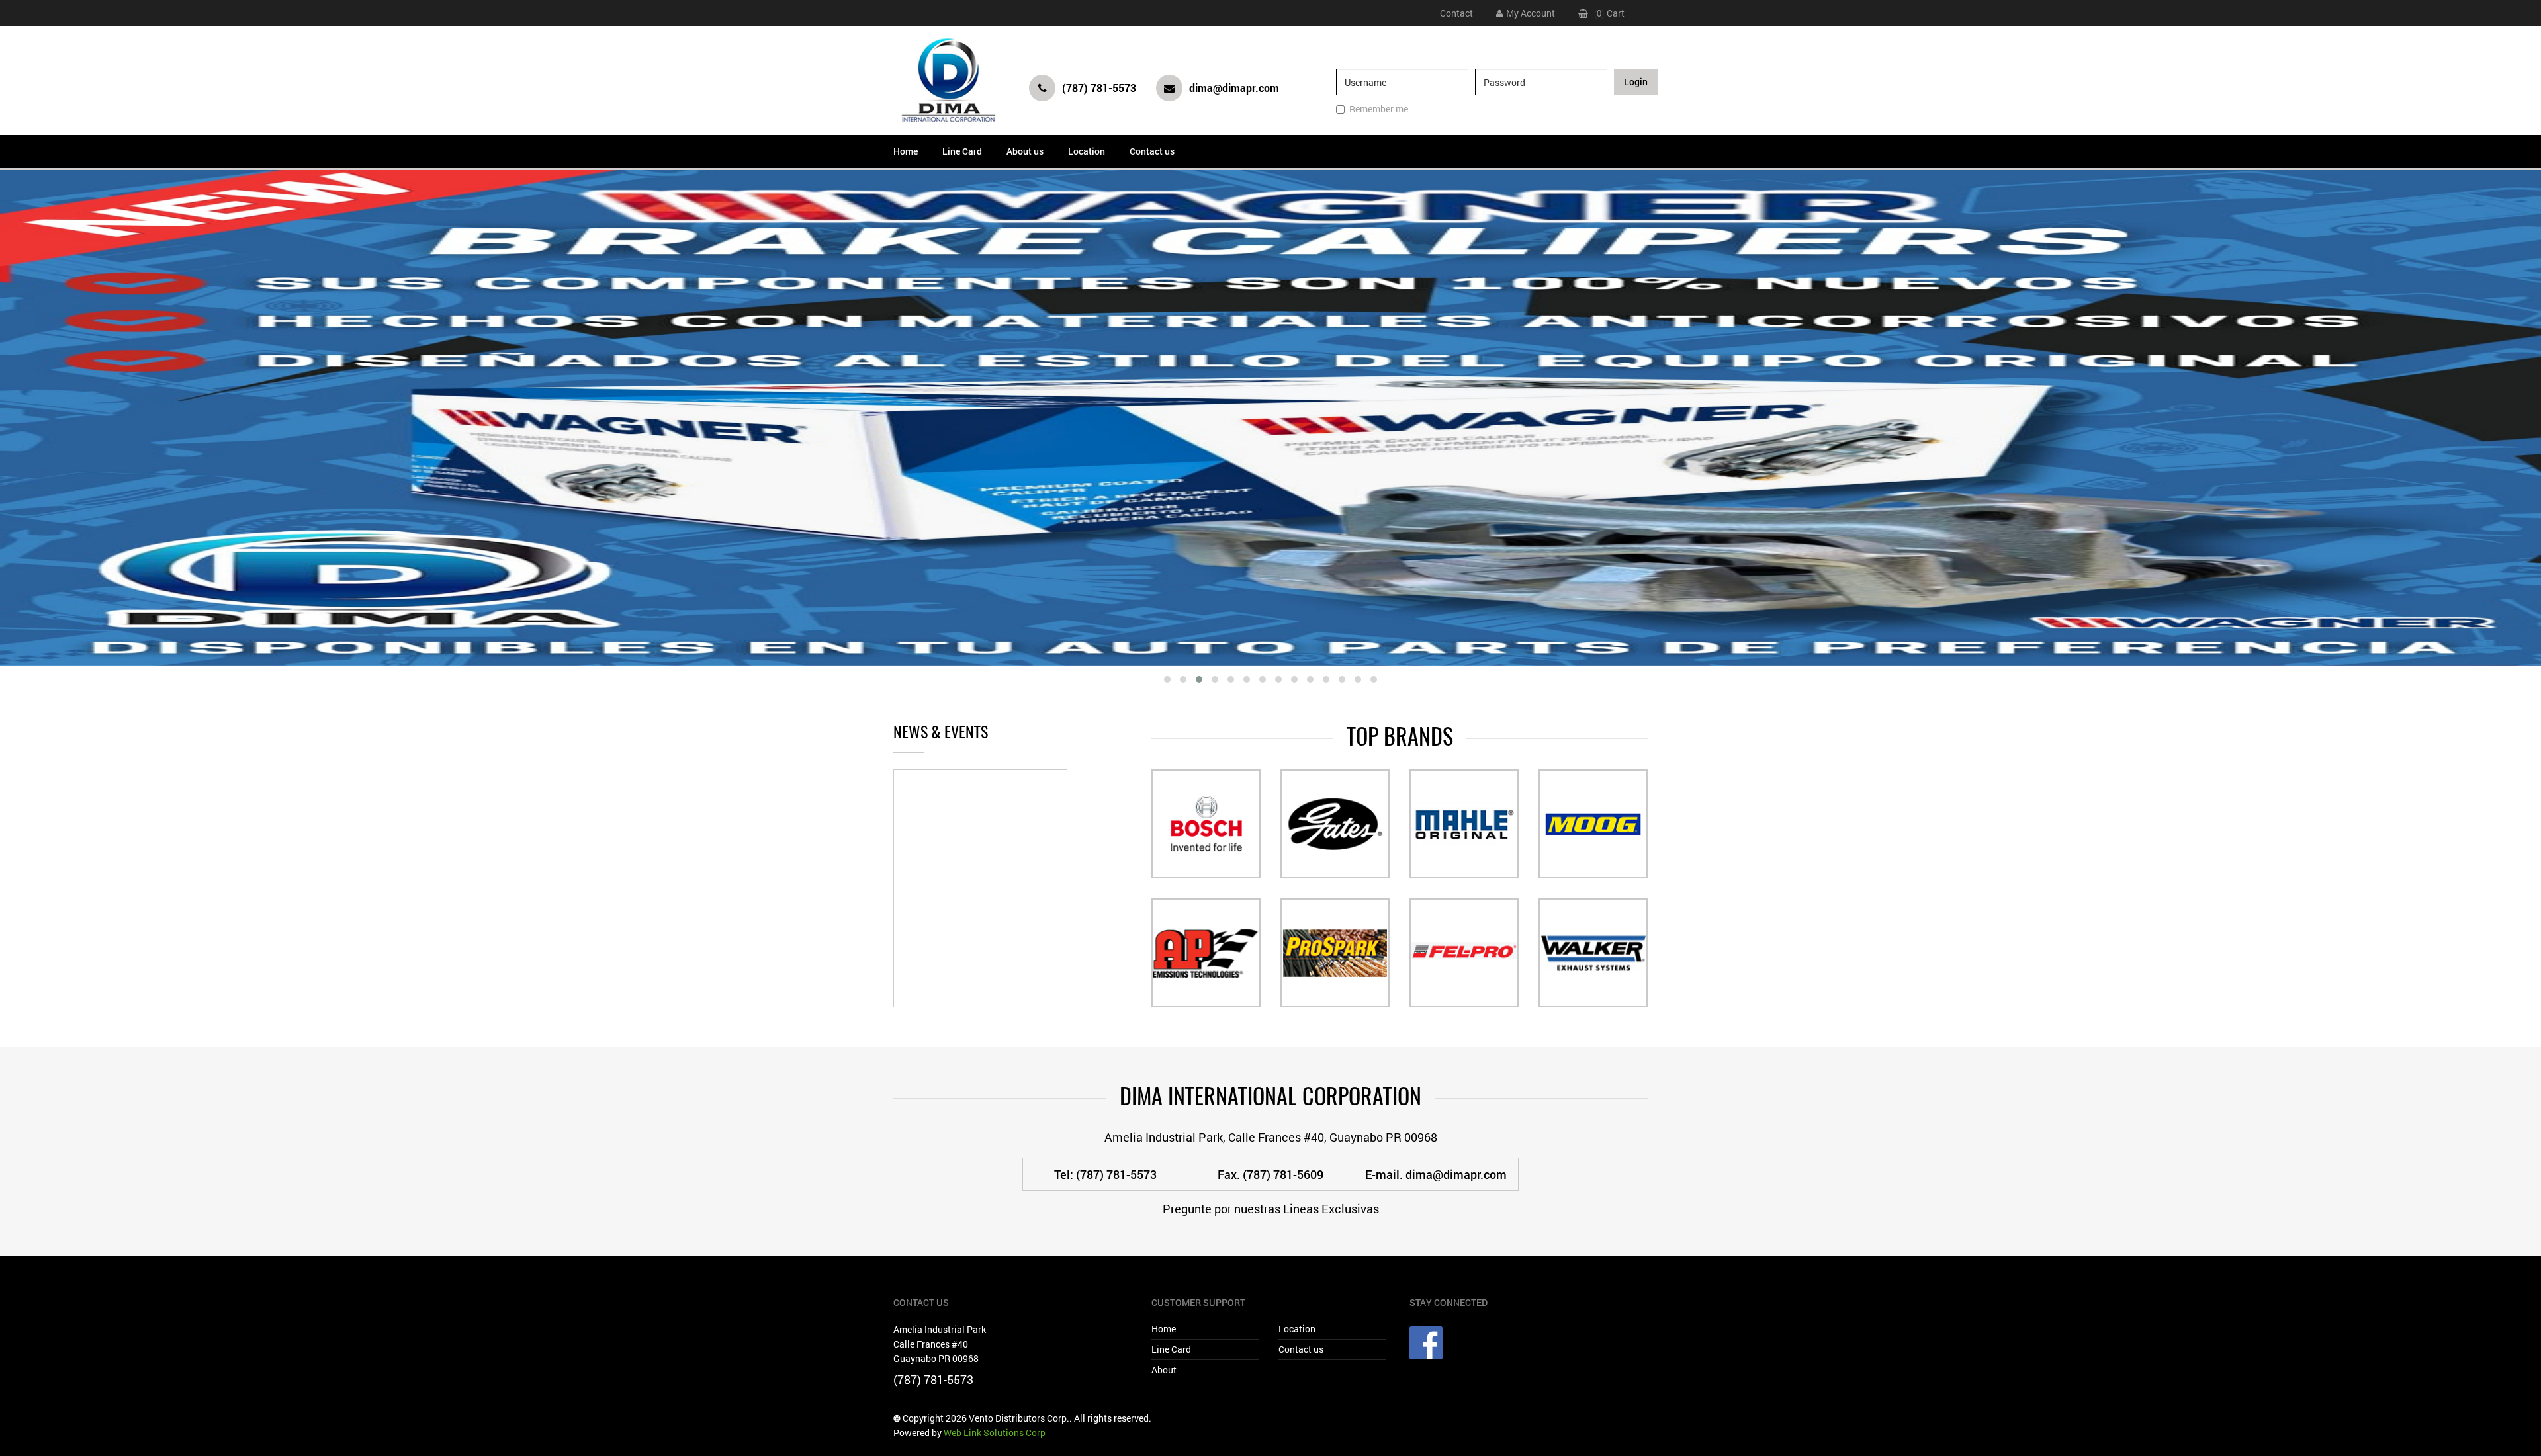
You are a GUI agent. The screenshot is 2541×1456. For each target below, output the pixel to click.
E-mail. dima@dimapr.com (1436, 1174)
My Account (1531, 13)
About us (1025, 151)
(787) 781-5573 (1099, 88)
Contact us (1152, 151)
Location (1087, 151)
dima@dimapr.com (1234, 88)
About (1164, 1370)
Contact (1456, 13)
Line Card (962, 151)
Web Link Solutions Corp (995, 1433)
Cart (1616, 13)
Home (906, 151)
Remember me (1379, 109)
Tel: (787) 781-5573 (1105, 1174)
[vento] (948, 80)
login (1636, 82)
